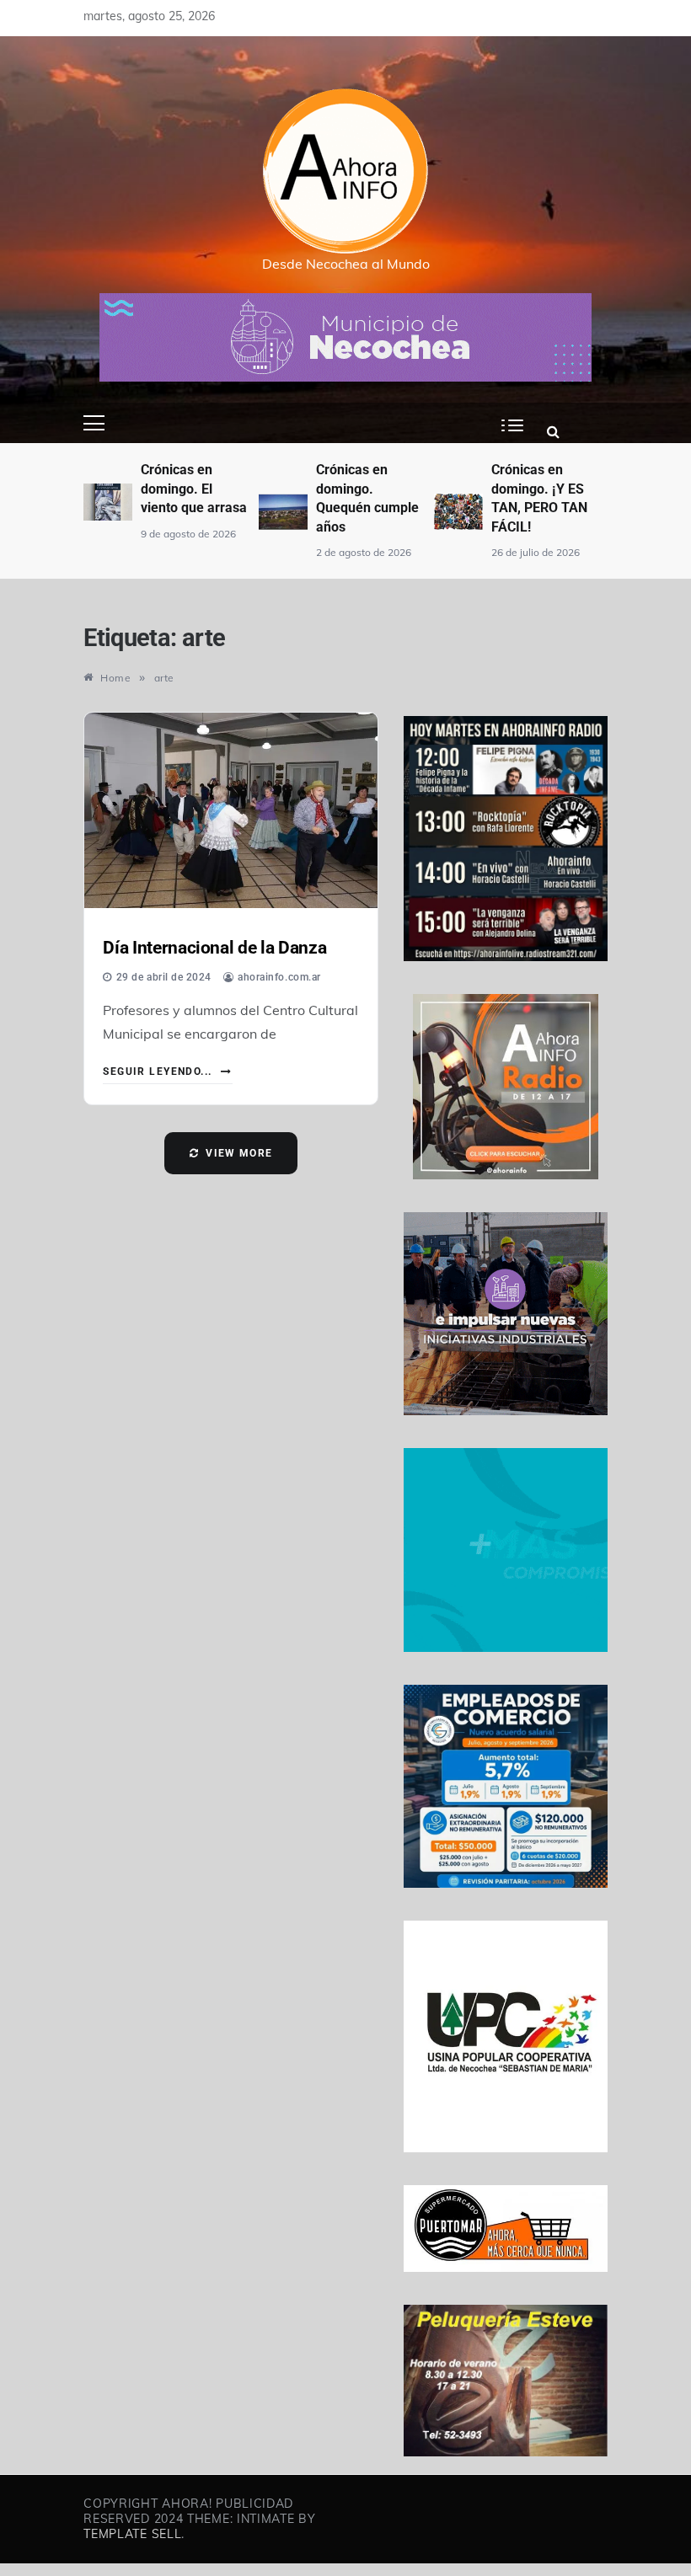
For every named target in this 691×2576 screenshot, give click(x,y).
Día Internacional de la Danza (214, 948)
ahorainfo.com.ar (279, 977)
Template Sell (132, 2534)
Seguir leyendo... (159, 1072)
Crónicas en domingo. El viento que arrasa (194, 489)
